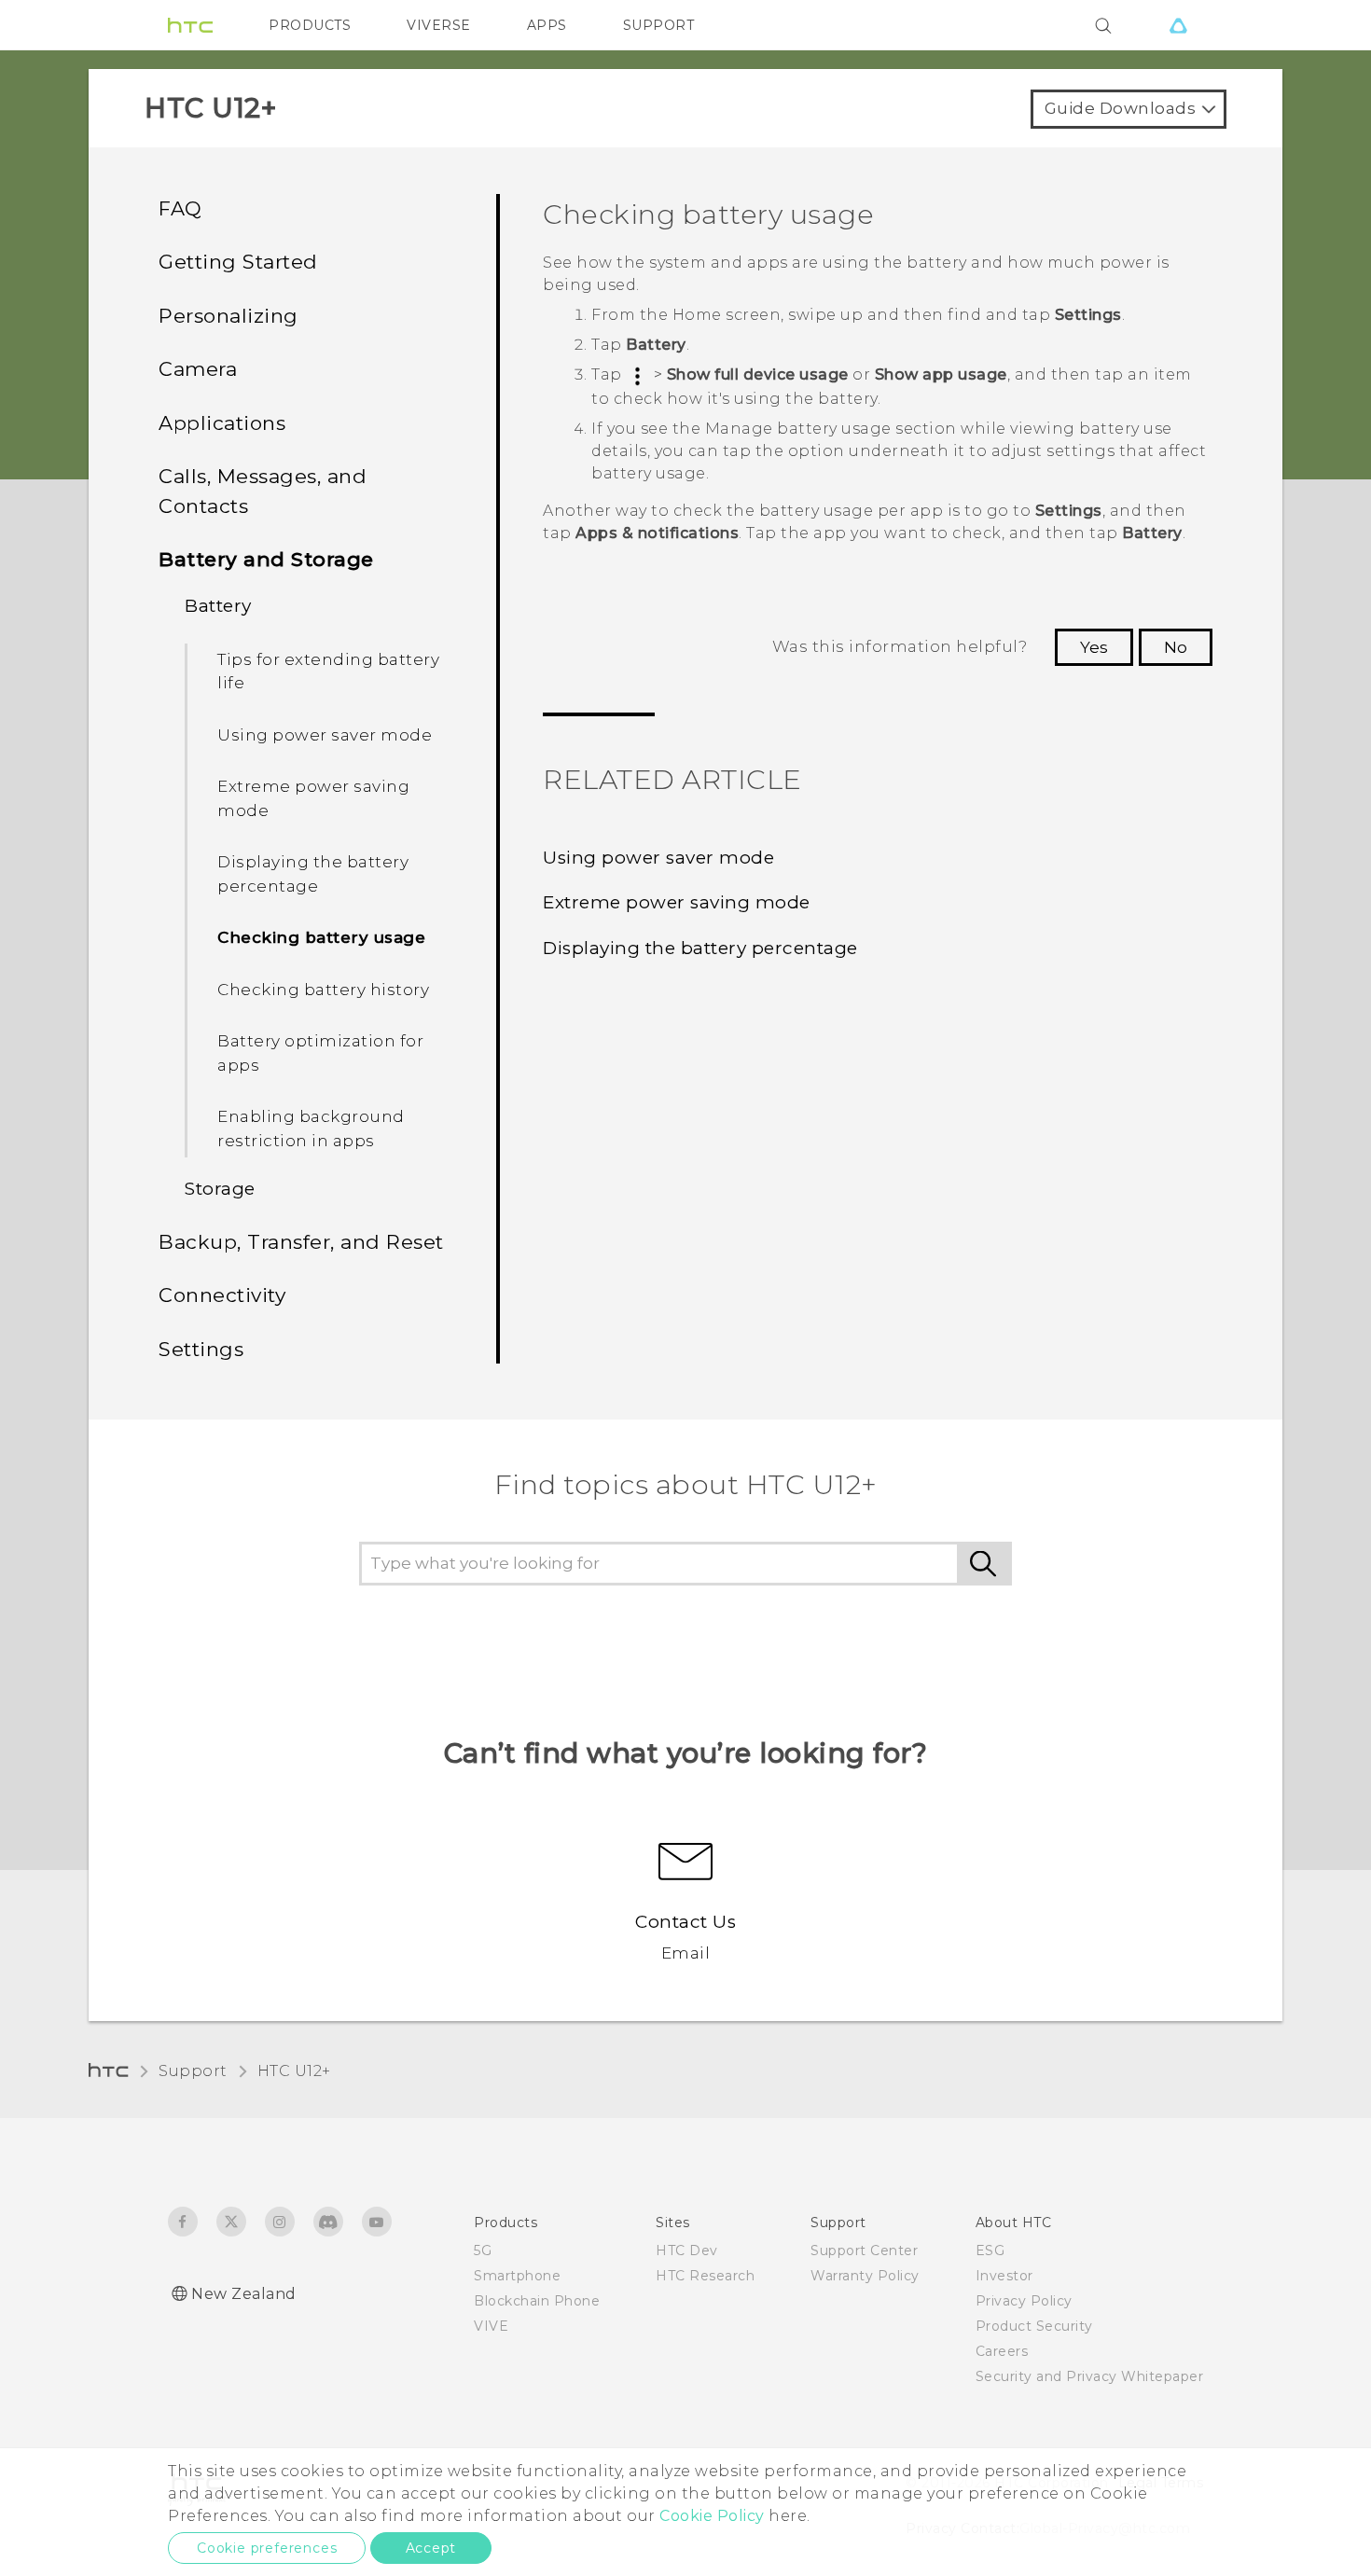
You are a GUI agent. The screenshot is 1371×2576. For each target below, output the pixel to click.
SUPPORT (659, 25)
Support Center (864, 2251)
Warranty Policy (865, 2276)
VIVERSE (439, 25)
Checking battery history (323, 990)
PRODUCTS (310, 25)
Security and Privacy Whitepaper (1090, 2376)
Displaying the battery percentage (313, 874)
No (1176, 647)
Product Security (1034, 2326)
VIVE (491, 2326)
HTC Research (705, 2276)
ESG (990, 2251)
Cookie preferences (267, 2548)
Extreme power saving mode (313, 798)
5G (483, 2251)
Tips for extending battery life (328, 672)
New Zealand (244, 2294)
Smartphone (517, 2276)
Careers (1002, 2351)
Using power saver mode (325, 735)
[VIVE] (1178, 25)
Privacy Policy (1024, 2301)
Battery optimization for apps (320, 1053)
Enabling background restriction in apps (311, 1129)
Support (193, 2071)
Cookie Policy (712, 2516)
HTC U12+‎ (294, 2071)
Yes (1094, 647)
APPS (547, 25)
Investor (1004, 2276)
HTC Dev (687, 2251)
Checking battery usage (321, 937)
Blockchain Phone (537, 2301)
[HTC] (190, 25)
